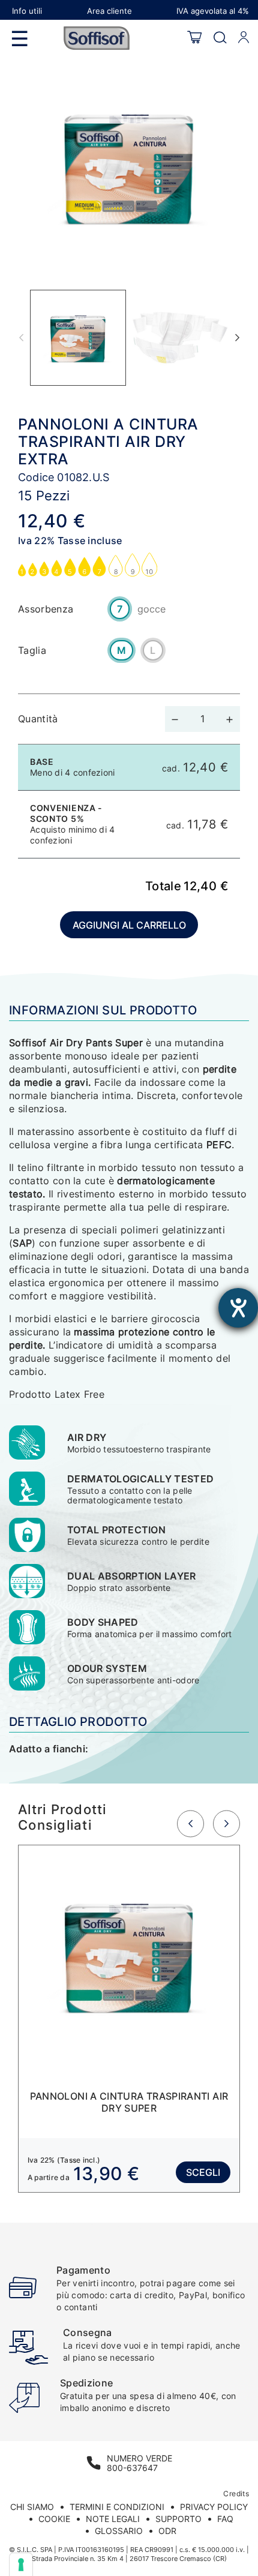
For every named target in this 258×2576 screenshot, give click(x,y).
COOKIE (54, 2519)
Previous (21, 338)
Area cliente (109, 11)
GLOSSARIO (119, 2531)
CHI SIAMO (32, 2507)
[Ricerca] (220, 38)
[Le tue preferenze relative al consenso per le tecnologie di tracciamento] (21, 2565)
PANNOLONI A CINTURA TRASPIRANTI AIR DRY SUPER (129, 2102)
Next (237, 338)
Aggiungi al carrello (129, 925)
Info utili (27, 11)
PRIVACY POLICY (214, 2507)
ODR (167, 2531)
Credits (236, 2494)
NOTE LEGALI (113, 2519)
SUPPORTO (178, 2519)
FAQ (225, 2519)
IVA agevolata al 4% (213, 11)
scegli (203, 2172)
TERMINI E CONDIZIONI (117, 2507)
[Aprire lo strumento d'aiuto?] (238, 1308)
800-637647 (132, 2468)
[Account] (244, 38)
